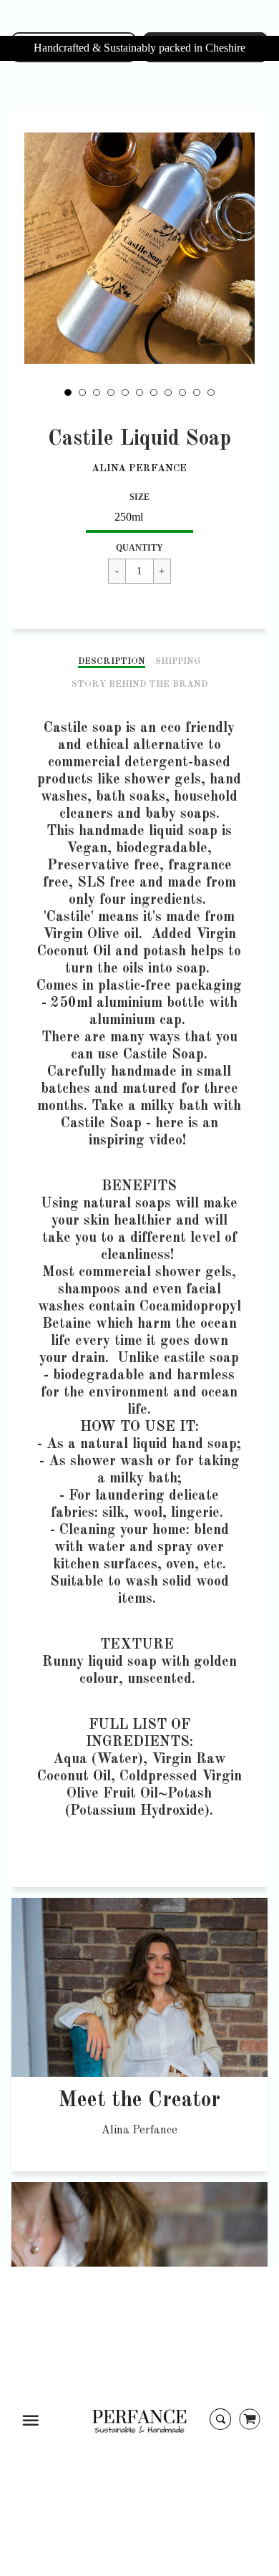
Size (139, 497)
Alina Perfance (139, 468)
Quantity (139, 548)
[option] (140, 248)
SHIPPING (178, 661)
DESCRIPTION (112, 661)
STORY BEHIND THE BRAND (139, 684)
